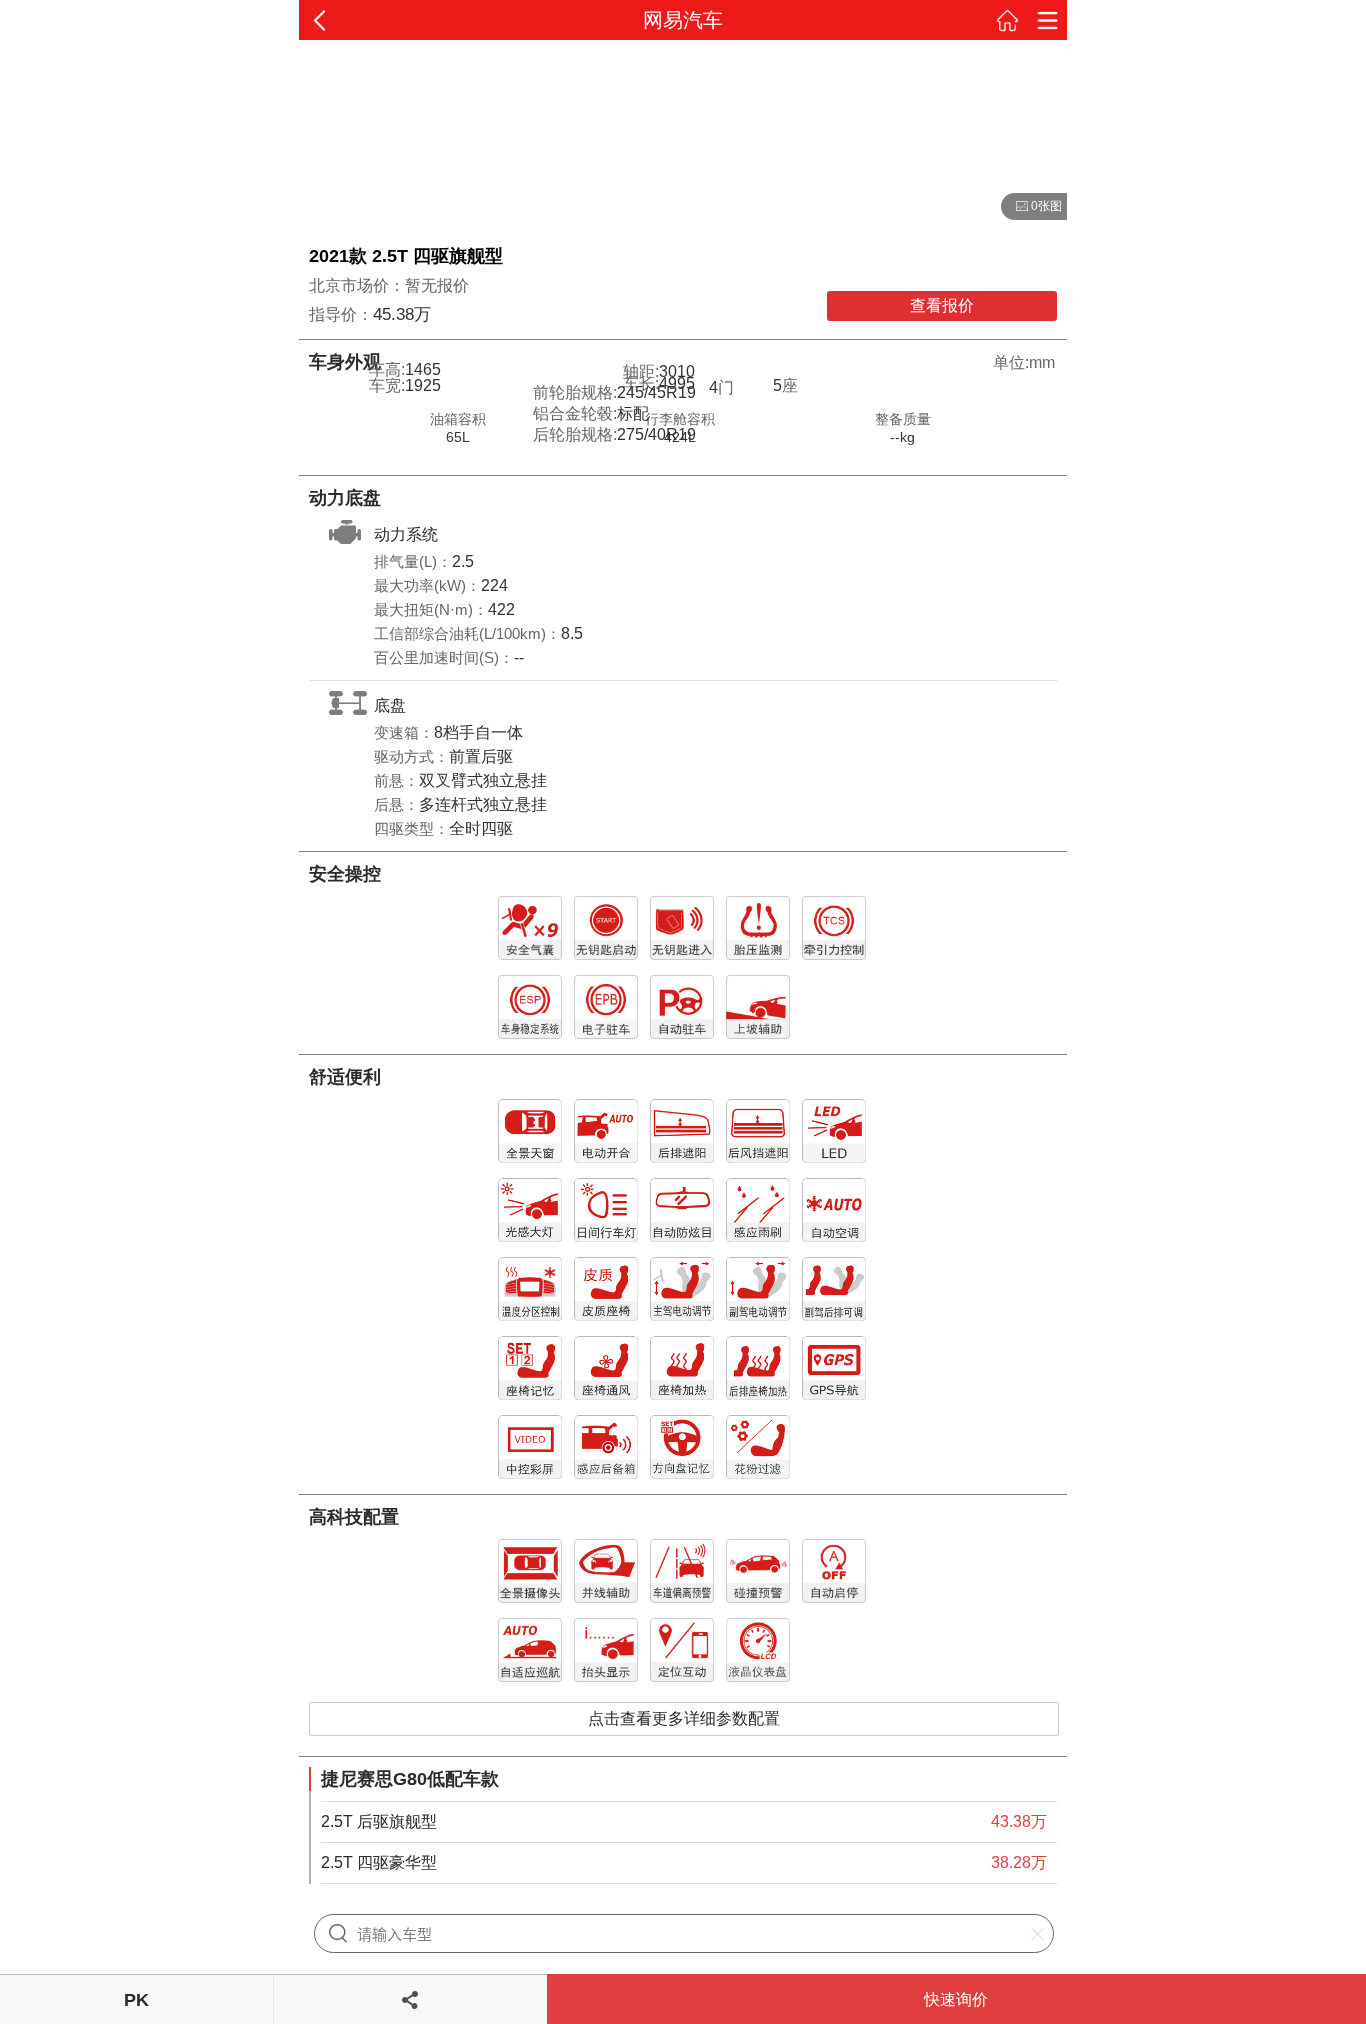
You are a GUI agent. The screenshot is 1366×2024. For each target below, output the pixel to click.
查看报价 (942, 305)
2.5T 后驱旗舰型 (379, 1821)
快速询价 (956, 1999)
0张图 (1031, 207)
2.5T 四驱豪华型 (379, 1862)
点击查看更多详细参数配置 (684, 1718)
